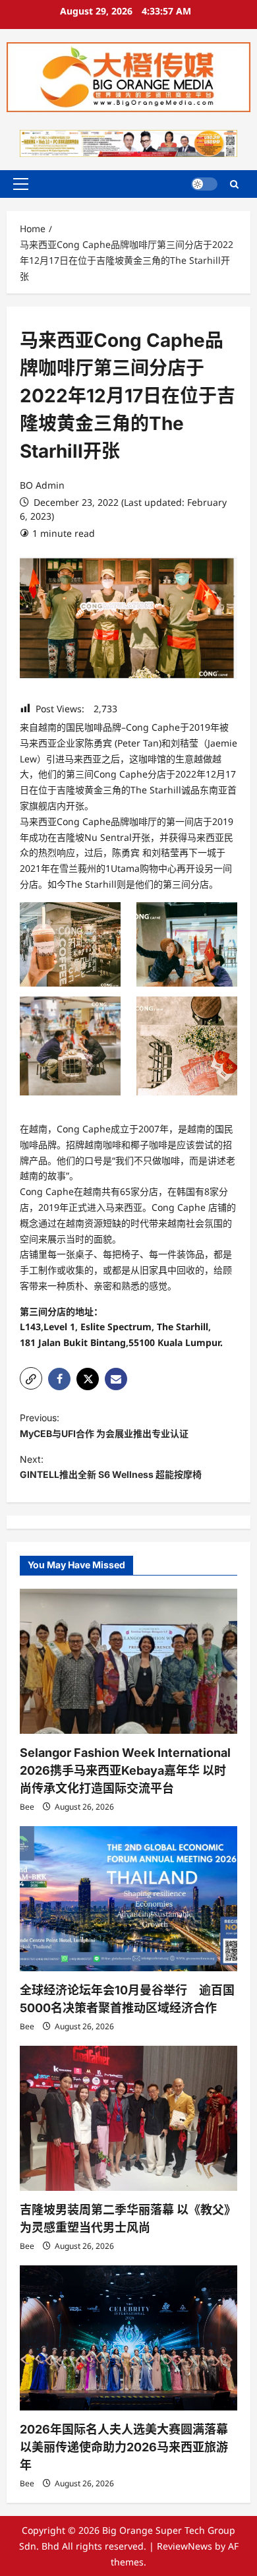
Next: (111, 1467)
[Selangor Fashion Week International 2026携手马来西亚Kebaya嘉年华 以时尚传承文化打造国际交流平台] (128, 1661)
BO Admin (42, 485)
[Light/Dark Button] (204, 184)
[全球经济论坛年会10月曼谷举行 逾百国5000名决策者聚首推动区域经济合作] (128, 1899)
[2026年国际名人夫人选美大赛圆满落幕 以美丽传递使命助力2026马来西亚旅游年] (128, 2338)
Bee (27, 1807)
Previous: (104, 1426)
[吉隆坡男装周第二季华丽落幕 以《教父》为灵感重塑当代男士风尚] (128, 2118)
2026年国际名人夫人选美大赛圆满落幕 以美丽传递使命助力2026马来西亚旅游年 (124, 2447)
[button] (21, 184)
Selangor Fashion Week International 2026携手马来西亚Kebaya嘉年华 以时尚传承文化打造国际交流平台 (125, 1770)
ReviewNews (185, 2546)
